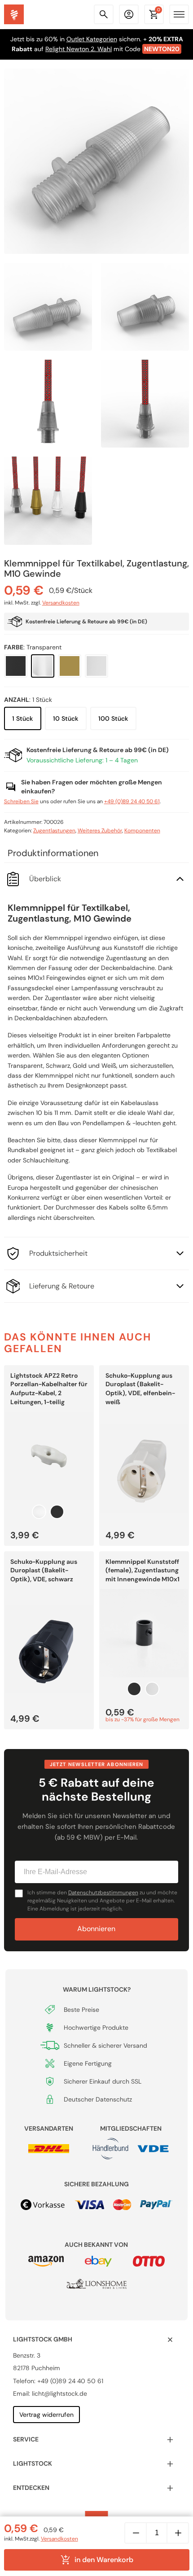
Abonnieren (96, 1929)
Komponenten (142, 831)
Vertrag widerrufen (46, 2415)
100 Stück (113, 718)
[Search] (104, 14)
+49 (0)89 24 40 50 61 (132, 801)
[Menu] (179, 14)
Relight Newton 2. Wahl (79, 49)
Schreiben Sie (21, 801)
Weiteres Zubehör (100, 831)
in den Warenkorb (104, 2560)
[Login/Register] (129, 14)
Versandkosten (61, 603)
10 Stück (66, 718)
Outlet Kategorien (92, 39)
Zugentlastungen (54, 831)
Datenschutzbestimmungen (103, 1893)
